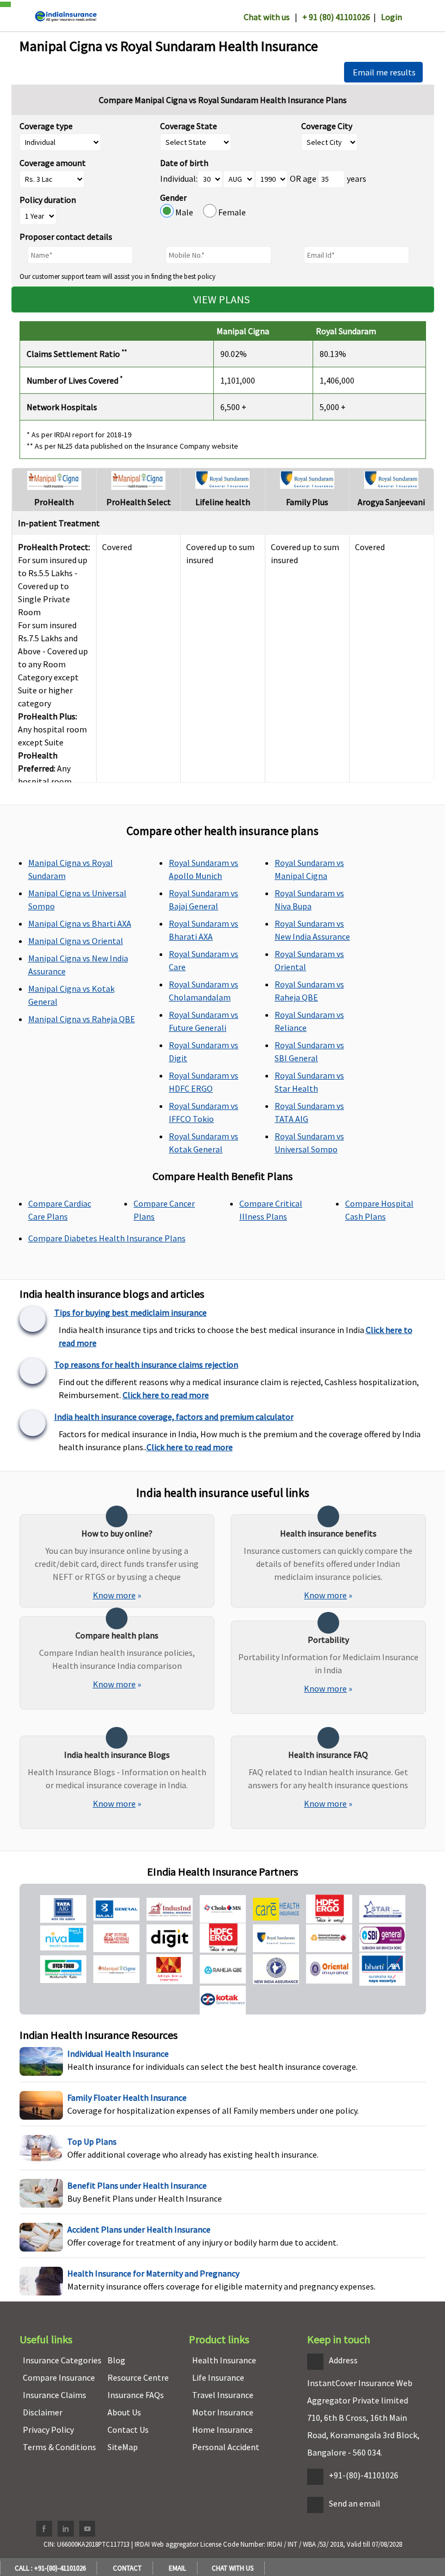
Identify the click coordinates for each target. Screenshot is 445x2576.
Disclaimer (43, 2412)
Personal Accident (226, 2447)
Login (392, 17)
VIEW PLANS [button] (223, 299)
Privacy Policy (48, 2430)
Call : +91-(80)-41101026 (49, 2568)
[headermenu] (3, 2)
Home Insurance (223, 2430)
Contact (126, 2568)
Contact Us (128, 2430)
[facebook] (44, 2529)
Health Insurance (224, 2360)
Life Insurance (218, 2377)
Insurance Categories (62, 2360)
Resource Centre (138, 2377)
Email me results (383, 72)
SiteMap (123, 2447)
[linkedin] (66, 2529)
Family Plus (307, 502)
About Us (124, 2412)
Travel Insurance (223, 2395)
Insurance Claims (55, 2395)
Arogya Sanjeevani (391, 502)
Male (188, 212)
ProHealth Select (139, 502)
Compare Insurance (59, 2377)
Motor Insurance (223, 2412)
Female (231, 212)
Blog (116, 2360)
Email (176, 2568)
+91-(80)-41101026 (364, 2475)
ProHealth (54, 502)
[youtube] (87, 2529)
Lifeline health (223, 502)
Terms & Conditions (59, 2447)
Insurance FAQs (136, 2395)
